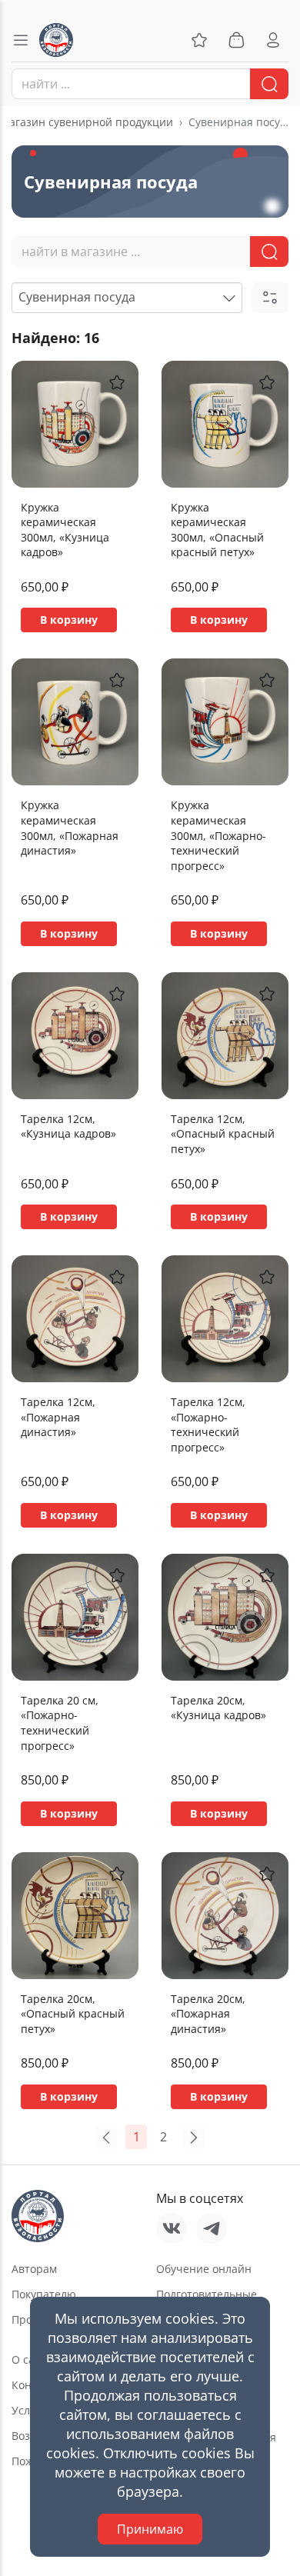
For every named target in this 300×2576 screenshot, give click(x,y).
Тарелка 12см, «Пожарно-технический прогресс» (208, 1425)
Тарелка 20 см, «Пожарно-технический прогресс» (60, 1723)
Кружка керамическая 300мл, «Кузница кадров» (65, 530)
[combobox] (150, 84)
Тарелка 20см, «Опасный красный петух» (73, 2014)
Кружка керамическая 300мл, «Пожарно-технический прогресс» (218, 835)
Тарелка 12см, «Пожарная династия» (58, 1417)
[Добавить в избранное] (117, 382)
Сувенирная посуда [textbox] (77, 297)
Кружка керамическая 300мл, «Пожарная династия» (70, 828)
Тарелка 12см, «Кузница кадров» (68, 1126)
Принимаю (150, 2529)
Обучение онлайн (204, 2269)
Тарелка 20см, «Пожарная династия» (208, 2014)
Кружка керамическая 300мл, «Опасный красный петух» (217, 530)
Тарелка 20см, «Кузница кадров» (218, 1708)
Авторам (34, 2269)
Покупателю (44, 2294)
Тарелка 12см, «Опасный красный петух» (223, 1134)
